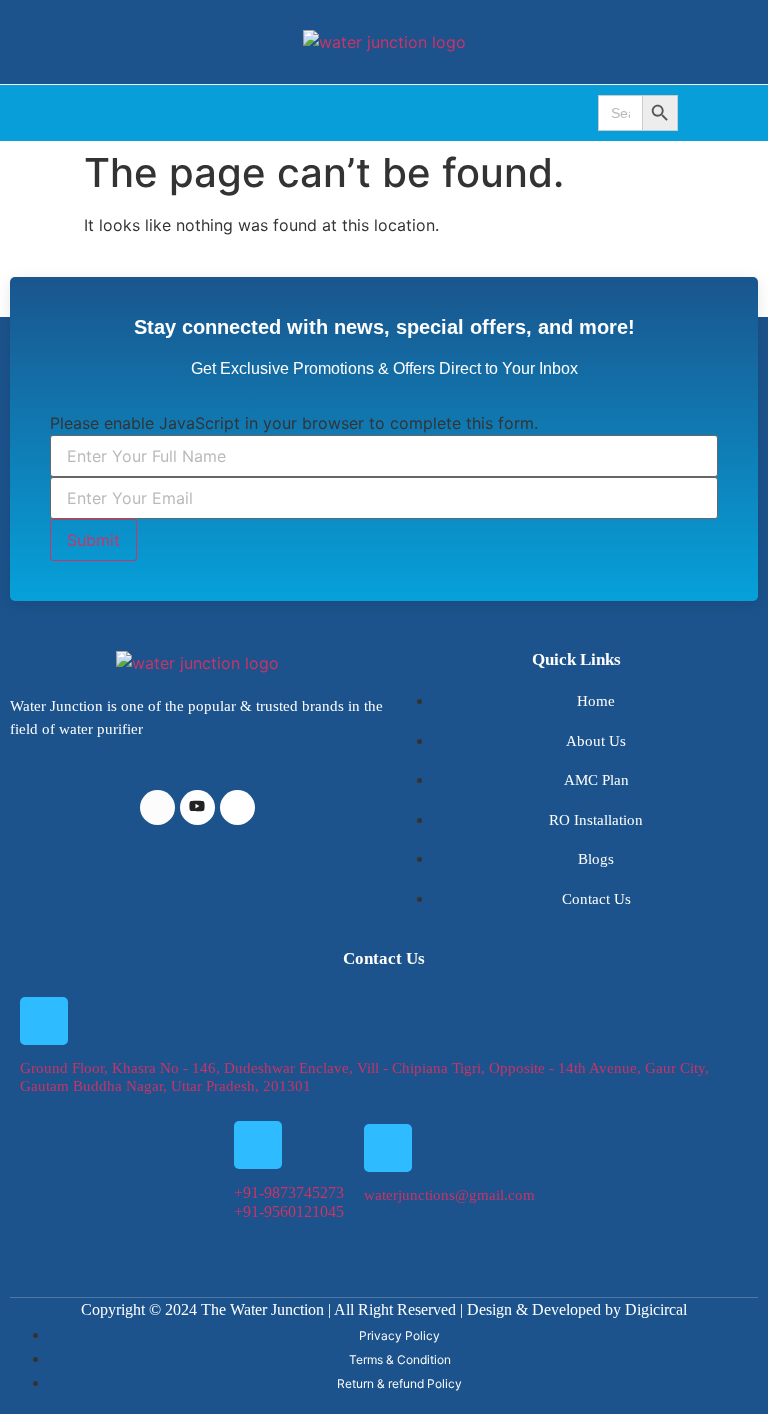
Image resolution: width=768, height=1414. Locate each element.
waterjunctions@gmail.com (449, 1195)
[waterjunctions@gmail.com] (388, 1148)
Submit (93, 540)
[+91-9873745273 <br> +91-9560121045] (258, 1145)
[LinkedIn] (197, 807)
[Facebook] (157, 807)
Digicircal (656, 1309)
